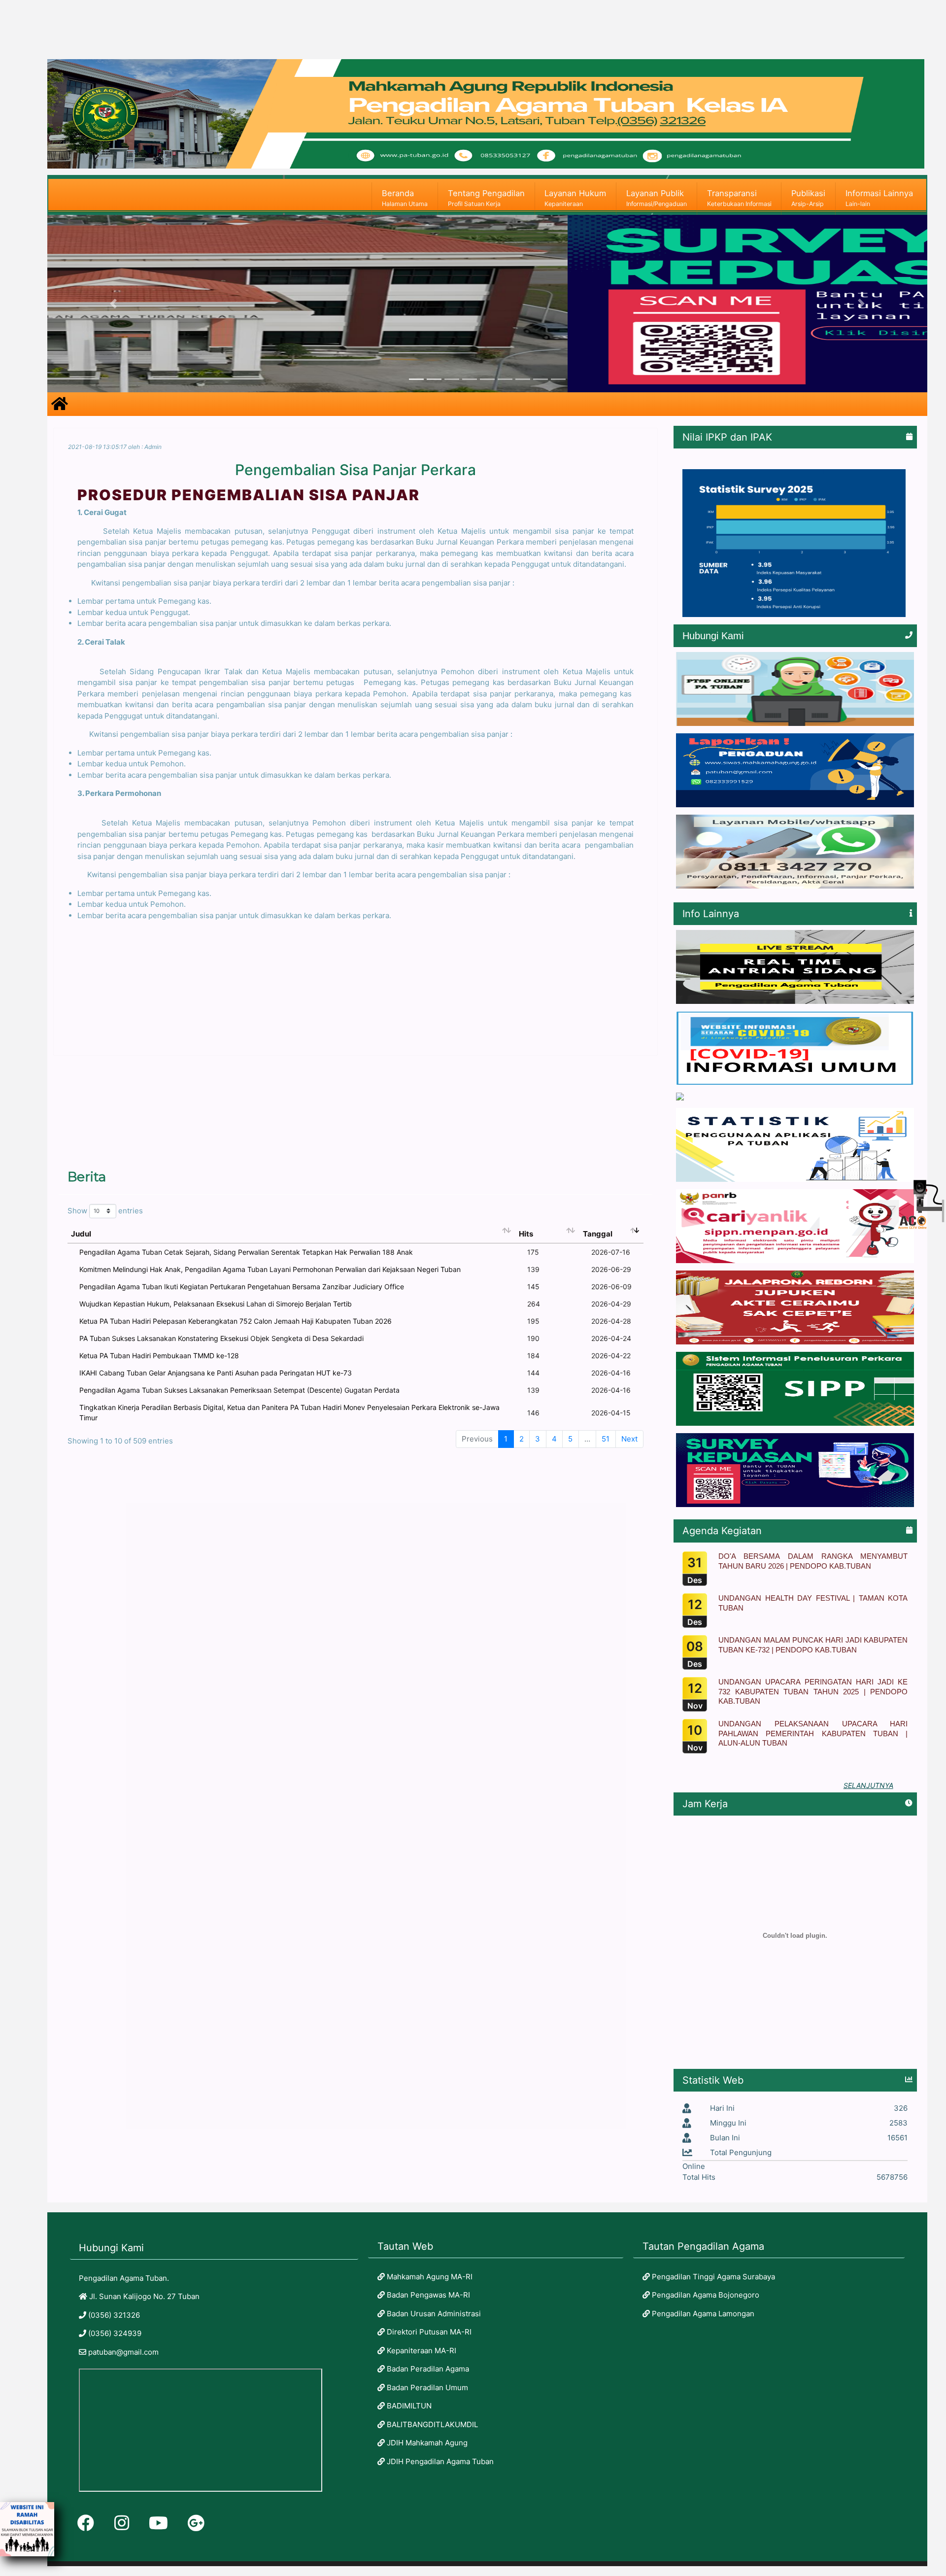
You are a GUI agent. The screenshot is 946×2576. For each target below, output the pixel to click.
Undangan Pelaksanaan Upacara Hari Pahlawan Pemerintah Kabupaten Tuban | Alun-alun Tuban (813, 1733)
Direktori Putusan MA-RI (428, 2332)
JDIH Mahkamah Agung (426, 2443)
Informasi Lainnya (879, 198)
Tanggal (598, 1234)
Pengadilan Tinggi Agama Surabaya (712, 2277)
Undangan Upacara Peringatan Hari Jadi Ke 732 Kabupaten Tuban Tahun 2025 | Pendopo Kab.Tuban (813, 1691)
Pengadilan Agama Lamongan (702, 2314)
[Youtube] (158, 2523)
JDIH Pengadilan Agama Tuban (439, 2461)
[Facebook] (86, 2523)
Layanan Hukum (575, 198)
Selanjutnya (868, 1785)
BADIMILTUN (408, 2406)
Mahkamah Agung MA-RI (429, 2277)
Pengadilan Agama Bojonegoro (705, 2295)
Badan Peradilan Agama (427, 2369)
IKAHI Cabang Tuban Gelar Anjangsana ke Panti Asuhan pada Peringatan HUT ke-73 (216, 1373)
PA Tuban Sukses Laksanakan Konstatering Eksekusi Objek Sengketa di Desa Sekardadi (221, 1338)
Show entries (105, 1211)
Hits (526, 1234)
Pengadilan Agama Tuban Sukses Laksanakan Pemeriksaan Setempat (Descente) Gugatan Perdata (239, 1390)
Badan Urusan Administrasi (433, 2314)
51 (606, 1439)
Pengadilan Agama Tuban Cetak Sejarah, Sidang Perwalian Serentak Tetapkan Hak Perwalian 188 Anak (246, 1252)
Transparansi (739, 198)
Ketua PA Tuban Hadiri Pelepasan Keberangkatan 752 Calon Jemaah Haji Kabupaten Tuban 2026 (236, 1321)
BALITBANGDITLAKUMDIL (431, 2424)
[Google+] (196, 2523)
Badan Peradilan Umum (426, 2387)
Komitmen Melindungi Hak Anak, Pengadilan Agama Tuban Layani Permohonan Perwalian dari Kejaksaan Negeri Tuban (270, 1269)
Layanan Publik (657, 198)
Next (629, 1439)
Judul (81, 1234)
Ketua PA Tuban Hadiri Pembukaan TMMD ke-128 (159, 1356)
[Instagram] (122, 2523)
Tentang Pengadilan (486, 198)
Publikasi (808, 198)
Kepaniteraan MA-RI (421, 2351)
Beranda (405, 198)
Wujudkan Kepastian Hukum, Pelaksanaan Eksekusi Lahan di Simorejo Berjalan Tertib (216, 1304)
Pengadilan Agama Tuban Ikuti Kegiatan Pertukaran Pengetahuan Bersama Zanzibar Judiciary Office (242, 1287)
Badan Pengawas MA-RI (427, 2295)
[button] (113, 304)
